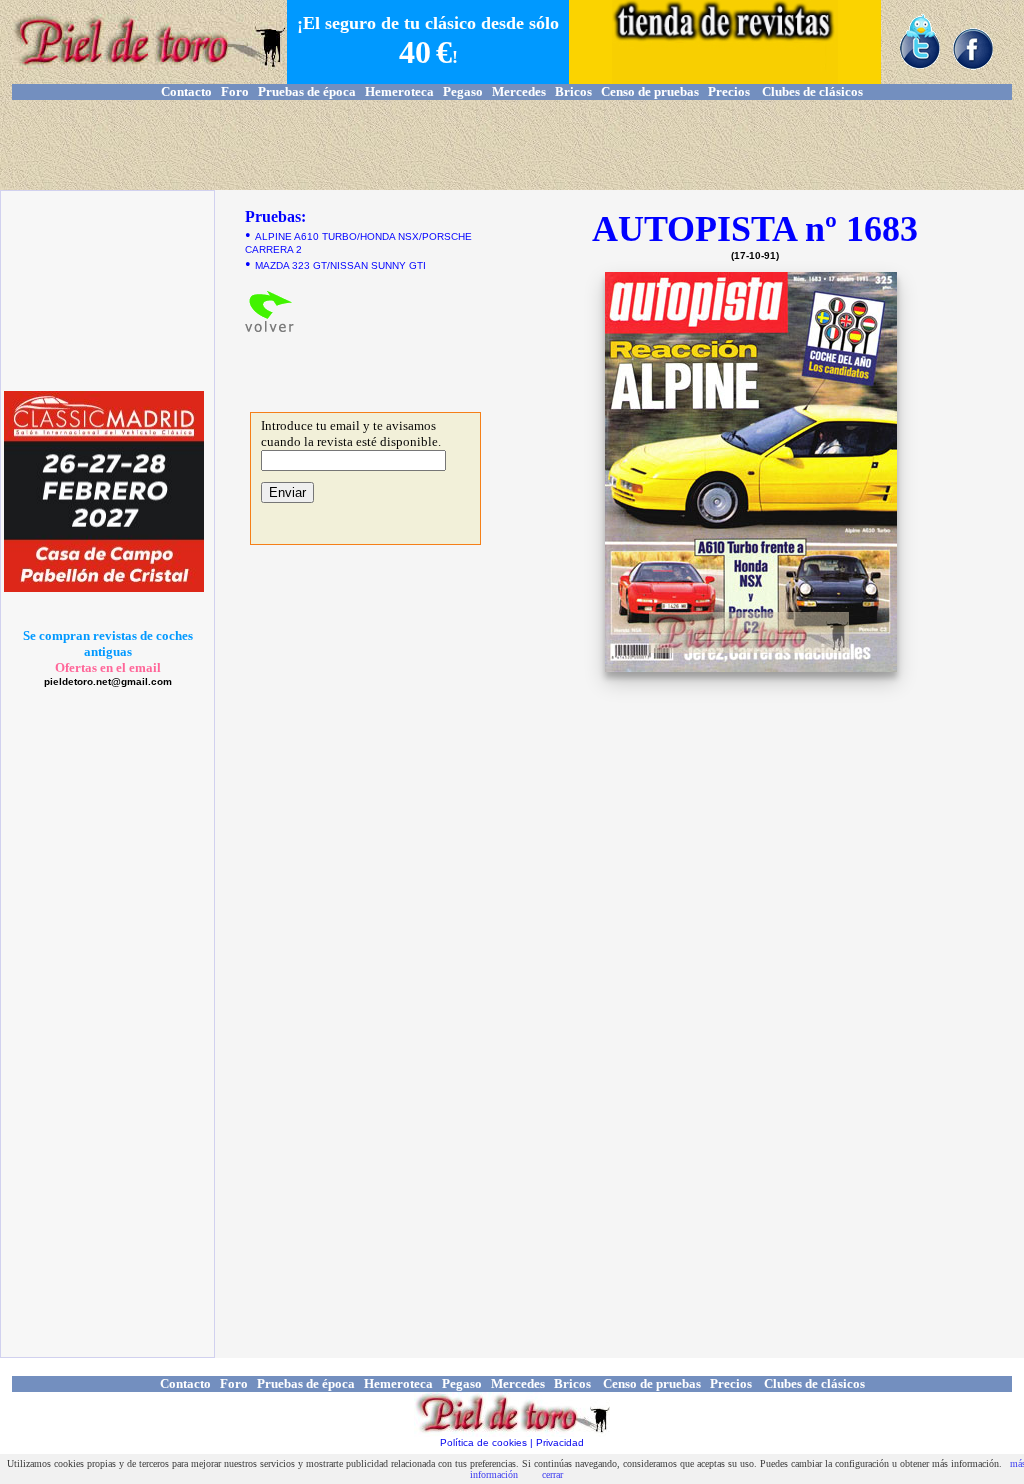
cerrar (552, 1474)
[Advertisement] (512, 145)
